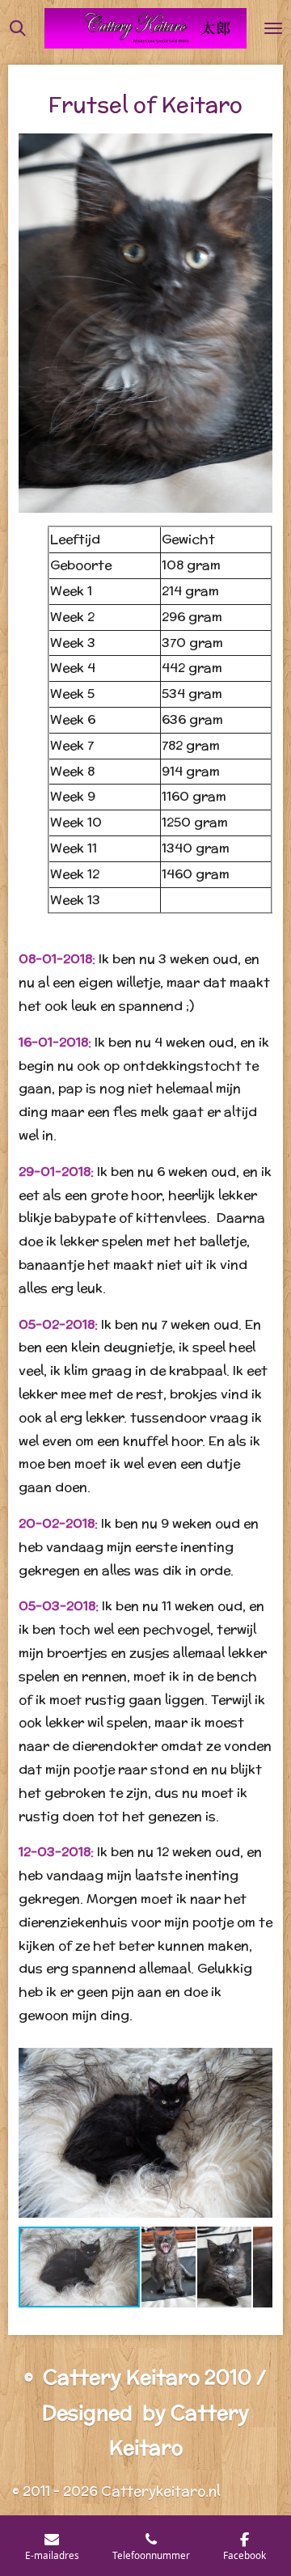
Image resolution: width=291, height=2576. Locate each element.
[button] (258, 2055)
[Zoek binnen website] (18, 28)
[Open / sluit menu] (273, 28)
